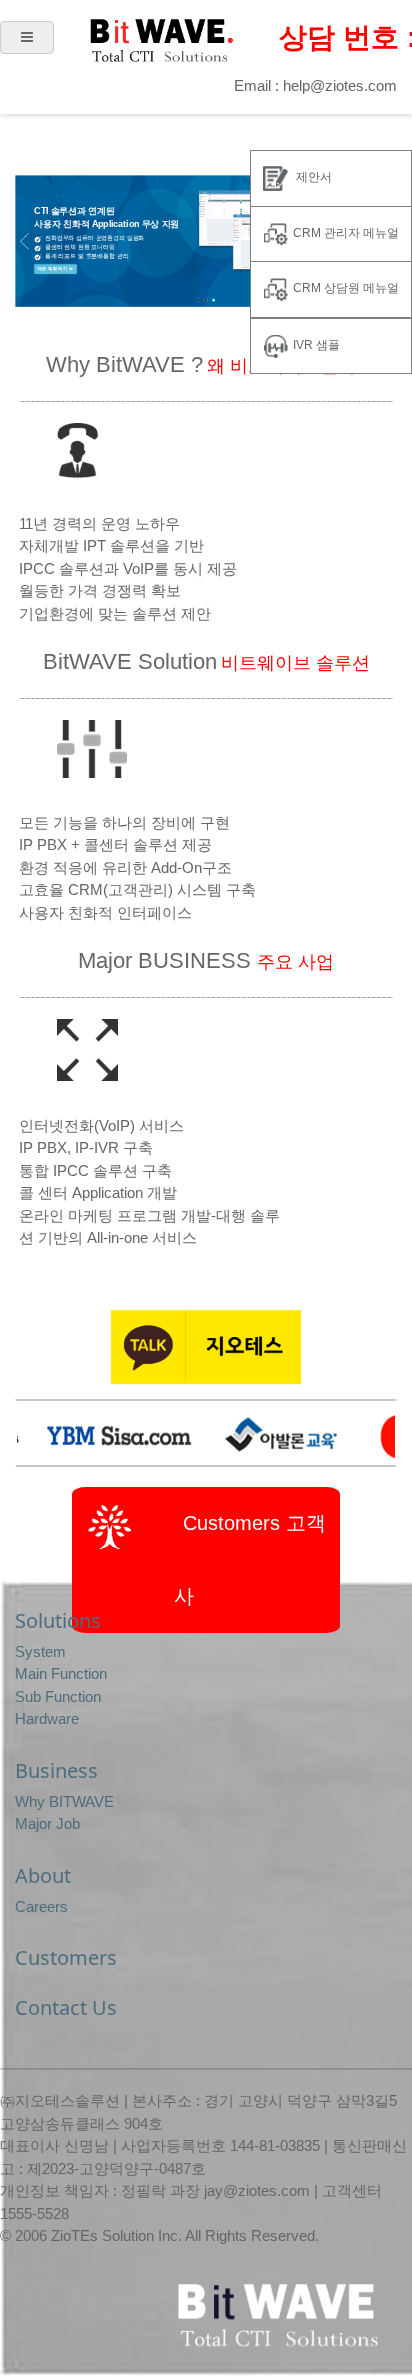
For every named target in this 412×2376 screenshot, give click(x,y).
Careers (41, 1906)
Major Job (47, 1823)
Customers (66, 1957)
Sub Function (58, 1696)
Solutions (58, 1620)
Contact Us (66, 2007)
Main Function (61, 1673)
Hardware (47, 1718)
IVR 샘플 (316, 345)
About (43, 1875)
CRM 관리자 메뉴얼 (346, 233)
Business (56, 1770)
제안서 (312, 177)
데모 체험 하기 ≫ (55, 269)
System (40, 1651)
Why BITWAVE (64, 1801)
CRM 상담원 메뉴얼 (346, 288)
